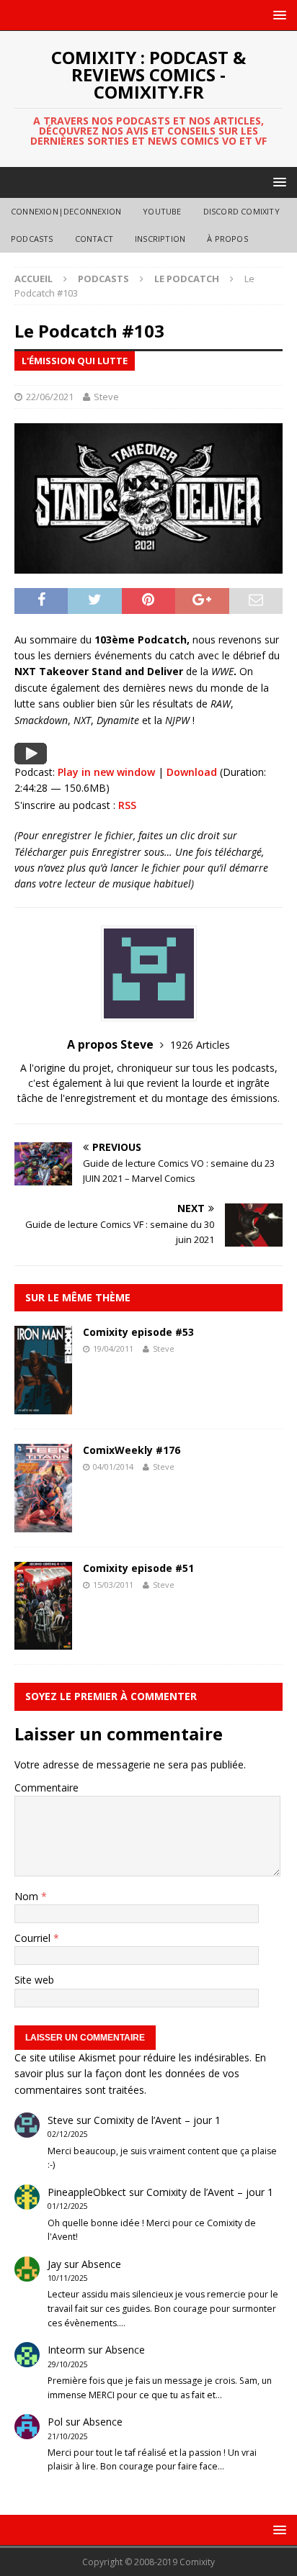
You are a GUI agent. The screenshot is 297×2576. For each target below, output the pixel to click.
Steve (106, 397)
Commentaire (46, 1788)
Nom (28, 1896)
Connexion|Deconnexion (66, 211)
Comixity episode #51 (138, 1568)
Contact (94, 239)
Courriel (34, 1938)
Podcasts (32, 239)
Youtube (162, 211)
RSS (127, 805)
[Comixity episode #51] (43, 1641)
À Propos (227, 239)
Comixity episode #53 (138, 1332)
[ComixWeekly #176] (43, 1524)
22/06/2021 (50, 397)
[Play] (31, 756)
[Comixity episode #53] (43, 1405)
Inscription (160, 239)
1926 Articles (200, 1045)
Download (192, 772)
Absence (101, 2264)
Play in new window (106, 772)
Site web (34, 1980)
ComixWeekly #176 (132, 1450)
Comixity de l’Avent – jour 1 (157, 2120)
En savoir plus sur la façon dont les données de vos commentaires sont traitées (140, 2074)
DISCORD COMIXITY (241, 211)
